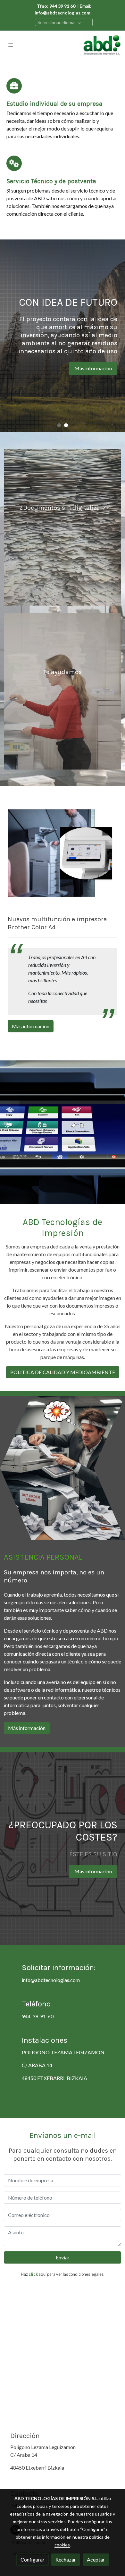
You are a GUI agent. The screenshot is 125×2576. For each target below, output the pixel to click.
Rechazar (66, 2559)
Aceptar (96, 2559)
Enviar (63, 2257)
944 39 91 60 (38, 2016)
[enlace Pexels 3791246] (63, 691)
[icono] (14, 86)
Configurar (33, 2559)
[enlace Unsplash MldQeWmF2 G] (63, 526)
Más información (49, 380)
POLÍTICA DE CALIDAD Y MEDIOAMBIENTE (63, 1372)
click (33, 2274)
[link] (102, 45)
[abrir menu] (11, 45)
